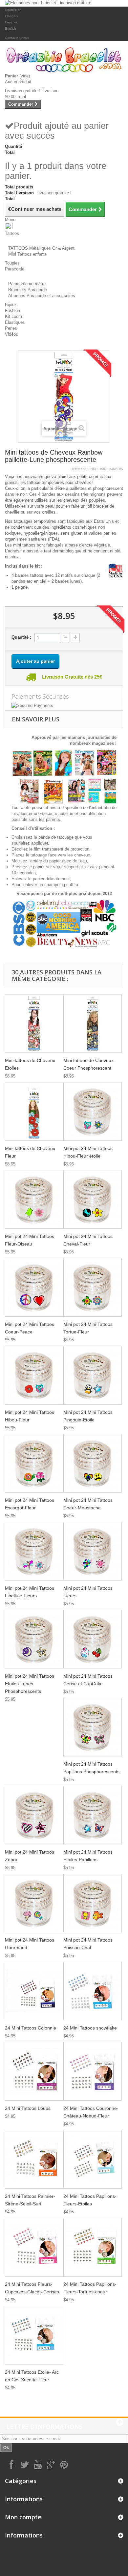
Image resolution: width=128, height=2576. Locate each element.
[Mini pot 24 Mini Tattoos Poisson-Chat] (93, 1903)
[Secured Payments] (64, 706)
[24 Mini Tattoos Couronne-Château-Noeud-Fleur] (93, 2071)
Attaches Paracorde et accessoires (42, 296)
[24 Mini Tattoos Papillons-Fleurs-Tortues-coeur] (93, 2247)
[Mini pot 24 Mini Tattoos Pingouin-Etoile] (93, 1375)
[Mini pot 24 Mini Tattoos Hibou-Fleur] (34, 1375)
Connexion (13, 10)
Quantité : (21, 637)
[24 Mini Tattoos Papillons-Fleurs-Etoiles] (93, 2159)
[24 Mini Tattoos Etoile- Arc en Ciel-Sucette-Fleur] (34, 2335)
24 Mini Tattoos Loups (28, 2108)
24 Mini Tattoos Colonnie (31, 2028)
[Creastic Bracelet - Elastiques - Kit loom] (64, 60)
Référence (78, 469)
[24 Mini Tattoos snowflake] (93, 1991)
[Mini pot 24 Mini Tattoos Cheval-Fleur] (93, 1199)
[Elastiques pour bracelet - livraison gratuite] (64, 3)
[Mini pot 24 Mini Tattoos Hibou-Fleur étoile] (93, 1111)
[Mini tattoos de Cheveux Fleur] (34, 1111)
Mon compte (23, 2517)
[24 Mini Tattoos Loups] (34, 2071)
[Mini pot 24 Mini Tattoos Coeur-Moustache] (93, 1463)
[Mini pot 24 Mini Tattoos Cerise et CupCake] (93, 1639)
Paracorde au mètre (27, 284)
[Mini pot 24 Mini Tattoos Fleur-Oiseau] (34, 1199)
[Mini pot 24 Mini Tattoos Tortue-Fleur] (93, 1287)
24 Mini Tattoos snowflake (90, 2028)
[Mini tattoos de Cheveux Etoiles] (34, 1023)
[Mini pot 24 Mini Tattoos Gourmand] (34, 1903)
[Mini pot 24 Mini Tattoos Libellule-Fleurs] (34, 1551)
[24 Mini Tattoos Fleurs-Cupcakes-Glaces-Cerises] (34, 2247)
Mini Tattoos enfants (28, 254)
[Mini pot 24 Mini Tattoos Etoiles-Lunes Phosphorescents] (34, 1639)
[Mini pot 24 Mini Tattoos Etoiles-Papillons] (93, 1815)
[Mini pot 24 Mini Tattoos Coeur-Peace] (34, 1287)
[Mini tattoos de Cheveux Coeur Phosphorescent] (93, 1023)
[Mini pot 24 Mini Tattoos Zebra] (34, 1815)
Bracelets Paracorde (28, 290)
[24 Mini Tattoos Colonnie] (34, 1991)
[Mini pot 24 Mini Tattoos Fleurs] (93, 1551)
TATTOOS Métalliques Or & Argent (41, 248)
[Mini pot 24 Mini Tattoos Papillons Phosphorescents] (93, 1727)
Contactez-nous (17, 38)
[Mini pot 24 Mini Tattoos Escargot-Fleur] (34, 1463)
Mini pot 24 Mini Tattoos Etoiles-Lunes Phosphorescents (30, 1684)
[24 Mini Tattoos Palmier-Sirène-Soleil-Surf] (34, 2159)
